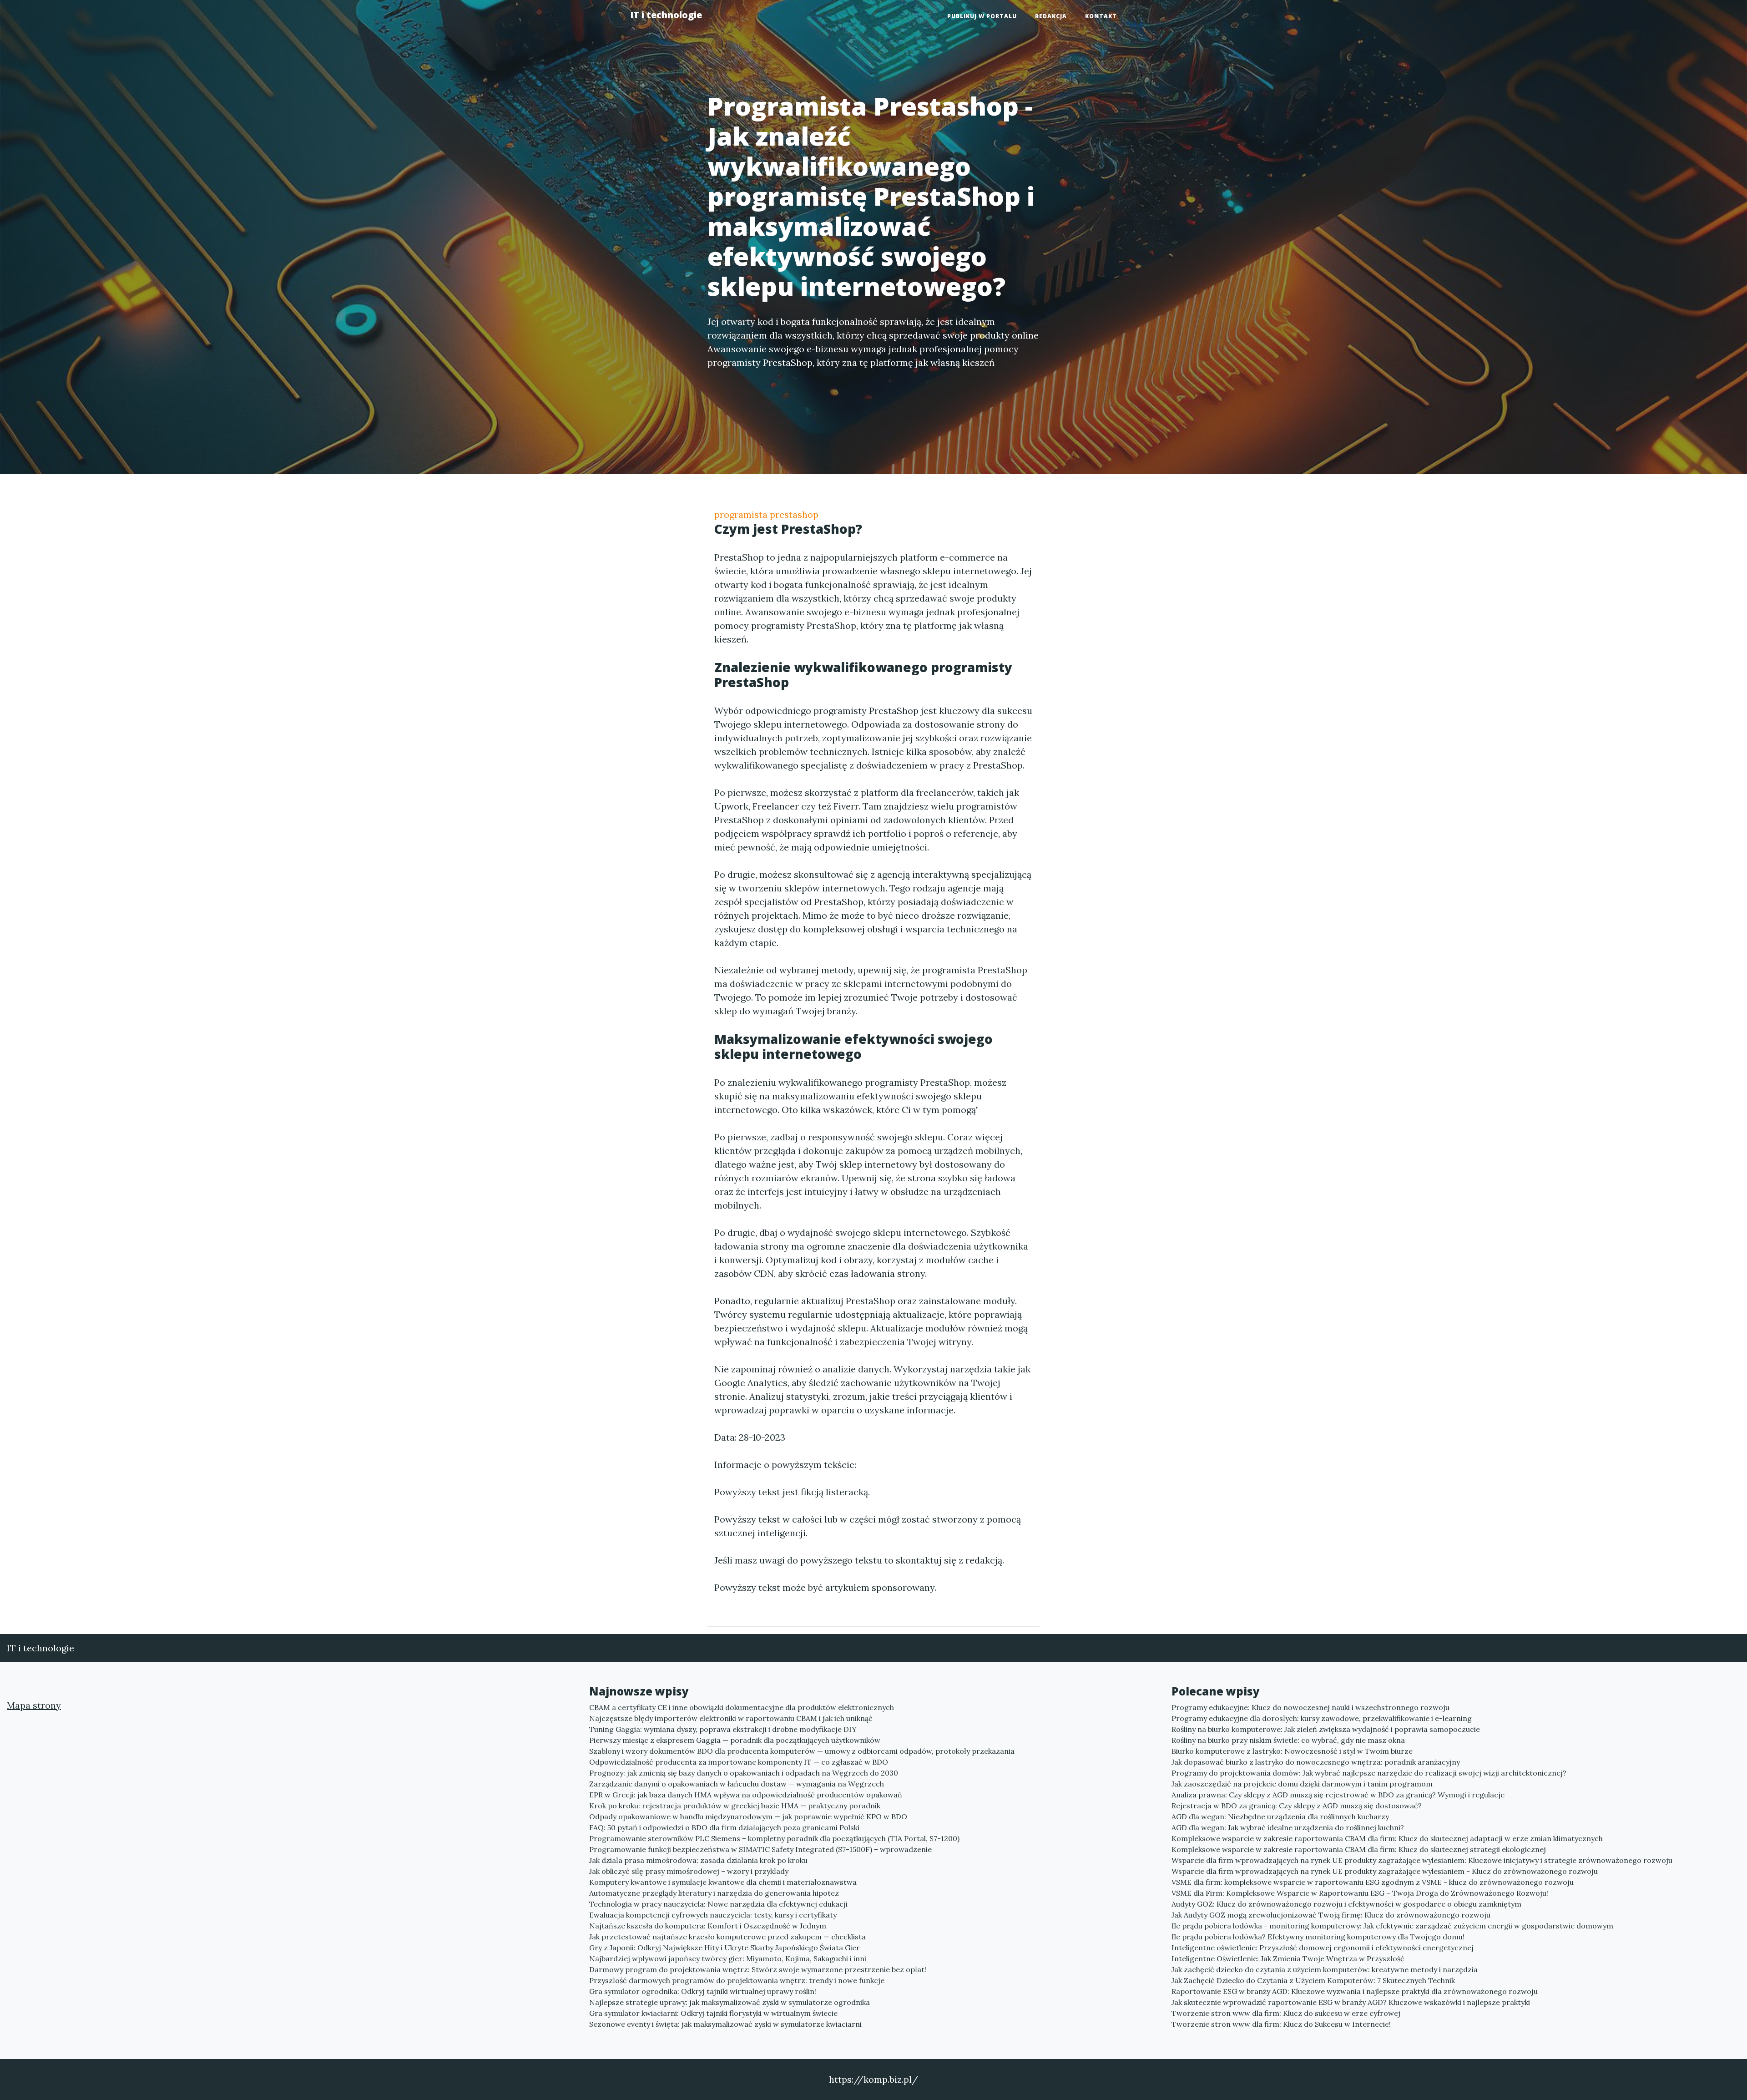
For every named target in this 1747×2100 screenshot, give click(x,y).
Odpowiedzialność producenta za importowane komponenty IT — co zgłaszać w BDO (739, 1762)
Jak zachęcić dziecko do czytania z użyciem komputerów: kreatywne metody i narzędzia (1325, 1969)
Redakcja (1051, 16)
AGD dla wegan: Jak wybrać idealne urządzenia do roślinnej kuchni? (1288, 1827)
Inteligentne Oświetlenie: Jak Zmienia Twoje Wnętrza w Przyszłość (1288, 1958)
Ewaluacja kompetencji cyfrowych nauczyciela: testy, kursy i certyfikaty (713, 1915)
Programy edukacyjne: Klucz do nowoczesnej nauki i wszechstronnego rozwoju (1310, 1707)
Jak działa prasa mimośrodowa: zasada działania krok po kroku (698, 1860)
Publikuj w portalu (982, 16)
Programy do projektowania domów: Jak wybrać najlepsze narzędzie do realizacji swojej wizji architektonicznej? (1369, 1773)
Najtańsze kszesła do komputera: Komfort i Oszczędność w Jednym (708, 1926)
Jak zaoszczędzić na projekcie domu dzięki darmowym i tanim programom (1302, 1784)
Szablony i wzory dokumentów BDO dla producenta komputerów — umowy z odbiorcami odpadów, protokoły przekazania (802, 1751)
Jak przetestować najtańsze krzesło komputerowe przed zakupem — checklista (727, 1937)
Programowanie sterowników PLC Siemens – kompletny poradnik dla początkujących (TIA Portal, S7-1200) (774, 1838)
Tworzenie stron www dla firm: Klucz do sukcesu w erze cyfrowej (1286, 2013)
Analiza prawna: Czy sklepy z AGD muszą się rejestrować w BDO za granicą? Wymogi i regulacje (1338, 1795)
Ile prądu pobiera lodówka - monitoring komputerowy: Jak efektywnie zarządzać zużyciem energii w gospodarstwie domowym (1392, 1926)
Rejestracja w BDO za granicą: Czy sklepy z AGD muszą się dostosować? (1297, 1806)
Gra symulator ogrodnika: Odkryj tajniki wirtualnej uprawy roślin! (703, 1991)
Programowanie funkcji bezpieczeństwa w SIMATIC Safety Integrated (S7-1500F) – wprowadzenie (760, 1849)
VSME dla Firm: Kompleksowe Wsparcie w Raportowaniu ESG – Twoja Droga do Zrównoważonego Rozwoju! (1360, 1893)
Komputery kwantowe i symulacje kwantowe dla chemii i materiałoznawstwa (723, 1882)
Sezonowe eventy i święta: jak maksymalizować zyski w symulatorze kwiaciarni (725, 2024)
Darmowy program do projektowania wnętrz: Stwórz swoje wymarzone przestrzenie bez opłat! (758, 1969)
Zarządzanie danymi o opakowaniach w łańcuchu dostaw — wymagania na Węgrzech (737, 1784)
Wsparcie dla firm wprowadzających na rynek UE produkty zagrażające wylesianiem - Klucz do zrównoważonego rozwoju (1385, 1871)
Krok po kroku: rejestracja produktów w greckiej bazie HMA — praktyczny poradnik (735, 1806)
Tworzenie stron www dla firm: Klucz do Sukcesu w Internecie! (1281, 2024)
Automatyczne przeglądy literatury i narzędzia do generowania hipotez (714, 1893)
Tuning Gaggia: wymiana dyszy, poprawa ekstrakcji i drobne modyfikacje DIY (723, 1729)
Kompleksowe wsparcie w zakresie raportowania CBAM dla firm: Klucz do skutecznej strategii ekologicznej (1359, 1849)
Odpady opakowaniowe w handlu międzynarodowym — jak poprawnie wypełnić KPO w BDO (748, 1817)
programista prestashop (766, 514)
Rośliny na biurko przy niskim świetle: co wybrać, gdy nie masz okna (1288, 1740)
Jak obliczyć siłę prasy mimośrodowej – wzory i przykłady (689, 1871)
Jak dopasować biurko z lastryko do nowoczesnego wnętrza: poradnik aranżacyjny (1316, 1762)
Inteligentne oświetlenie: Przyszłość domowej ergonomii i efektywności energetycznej (1323, 1948)
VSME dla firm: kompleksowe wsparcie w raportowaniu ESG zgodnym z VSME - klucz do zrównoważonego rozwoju (1373, 1882)
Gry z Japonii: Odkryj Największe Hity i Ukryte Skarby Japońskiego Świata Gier (725, 1948)
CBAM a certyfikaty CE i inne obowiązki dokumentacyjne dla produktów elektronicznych (742, 1707)
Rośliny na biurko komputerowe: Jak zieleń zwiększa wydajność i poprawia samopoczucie (1326, 1729)
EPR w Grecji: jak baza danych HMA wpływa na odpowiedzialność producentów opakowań (746, 1795)
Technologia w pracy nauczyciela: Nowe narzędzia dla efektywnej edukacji (718, 1904)
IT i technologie (666, 15)
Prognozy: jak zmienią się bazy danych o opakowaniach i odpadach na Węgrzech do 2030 (744, 1773)
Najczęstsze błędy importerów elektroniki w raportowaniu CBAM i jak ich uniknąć (731, 1718)
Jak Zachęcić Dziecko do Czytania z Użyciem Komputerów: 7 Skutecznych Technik (1313, 1980)
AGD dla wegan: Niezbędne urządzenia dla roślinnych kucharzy (1280, 1817)
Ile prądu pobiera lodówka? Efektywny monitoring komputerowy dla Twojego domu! (1318, 1937)
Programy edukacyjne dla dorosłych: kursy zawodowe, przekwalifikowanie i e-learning (1322, 1718)
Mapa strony (34, 1705)
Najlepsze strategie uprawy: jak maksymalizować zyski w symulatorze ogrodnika (730, 2002)
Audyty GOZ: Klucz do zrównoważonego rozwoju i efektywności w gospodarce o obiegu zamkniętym (1346, 1904)
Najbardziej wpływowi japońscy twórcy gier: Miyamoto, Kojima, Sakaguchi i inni (728, 1958)
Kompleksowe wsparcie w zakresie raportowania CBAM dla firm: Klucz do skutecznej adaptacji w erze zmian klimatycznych (1387, 1838)
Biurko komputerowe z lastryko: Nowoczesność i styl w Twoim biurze (1292, 1751)
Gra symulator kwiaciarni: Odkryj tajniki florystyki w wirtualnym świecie (713, 2013)
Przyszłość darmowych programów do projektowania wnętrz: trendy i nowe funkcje (737, 1980)
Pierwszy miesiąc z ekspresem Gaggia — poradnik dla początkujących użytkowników (735, 1740)
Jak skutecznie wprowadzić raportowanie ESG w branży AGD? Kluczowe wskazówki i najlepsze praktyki (1351, 2002)
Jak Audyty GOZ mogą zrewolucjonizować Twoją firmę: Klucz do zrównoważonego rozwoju (1331, 1915)
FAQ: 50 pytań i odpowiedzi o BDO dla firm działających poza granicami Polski (724, 1827)
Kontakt (1101, 16)
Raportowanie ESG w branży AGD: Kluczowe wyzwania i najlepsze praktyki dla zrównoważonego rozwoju (1355, 1991)
